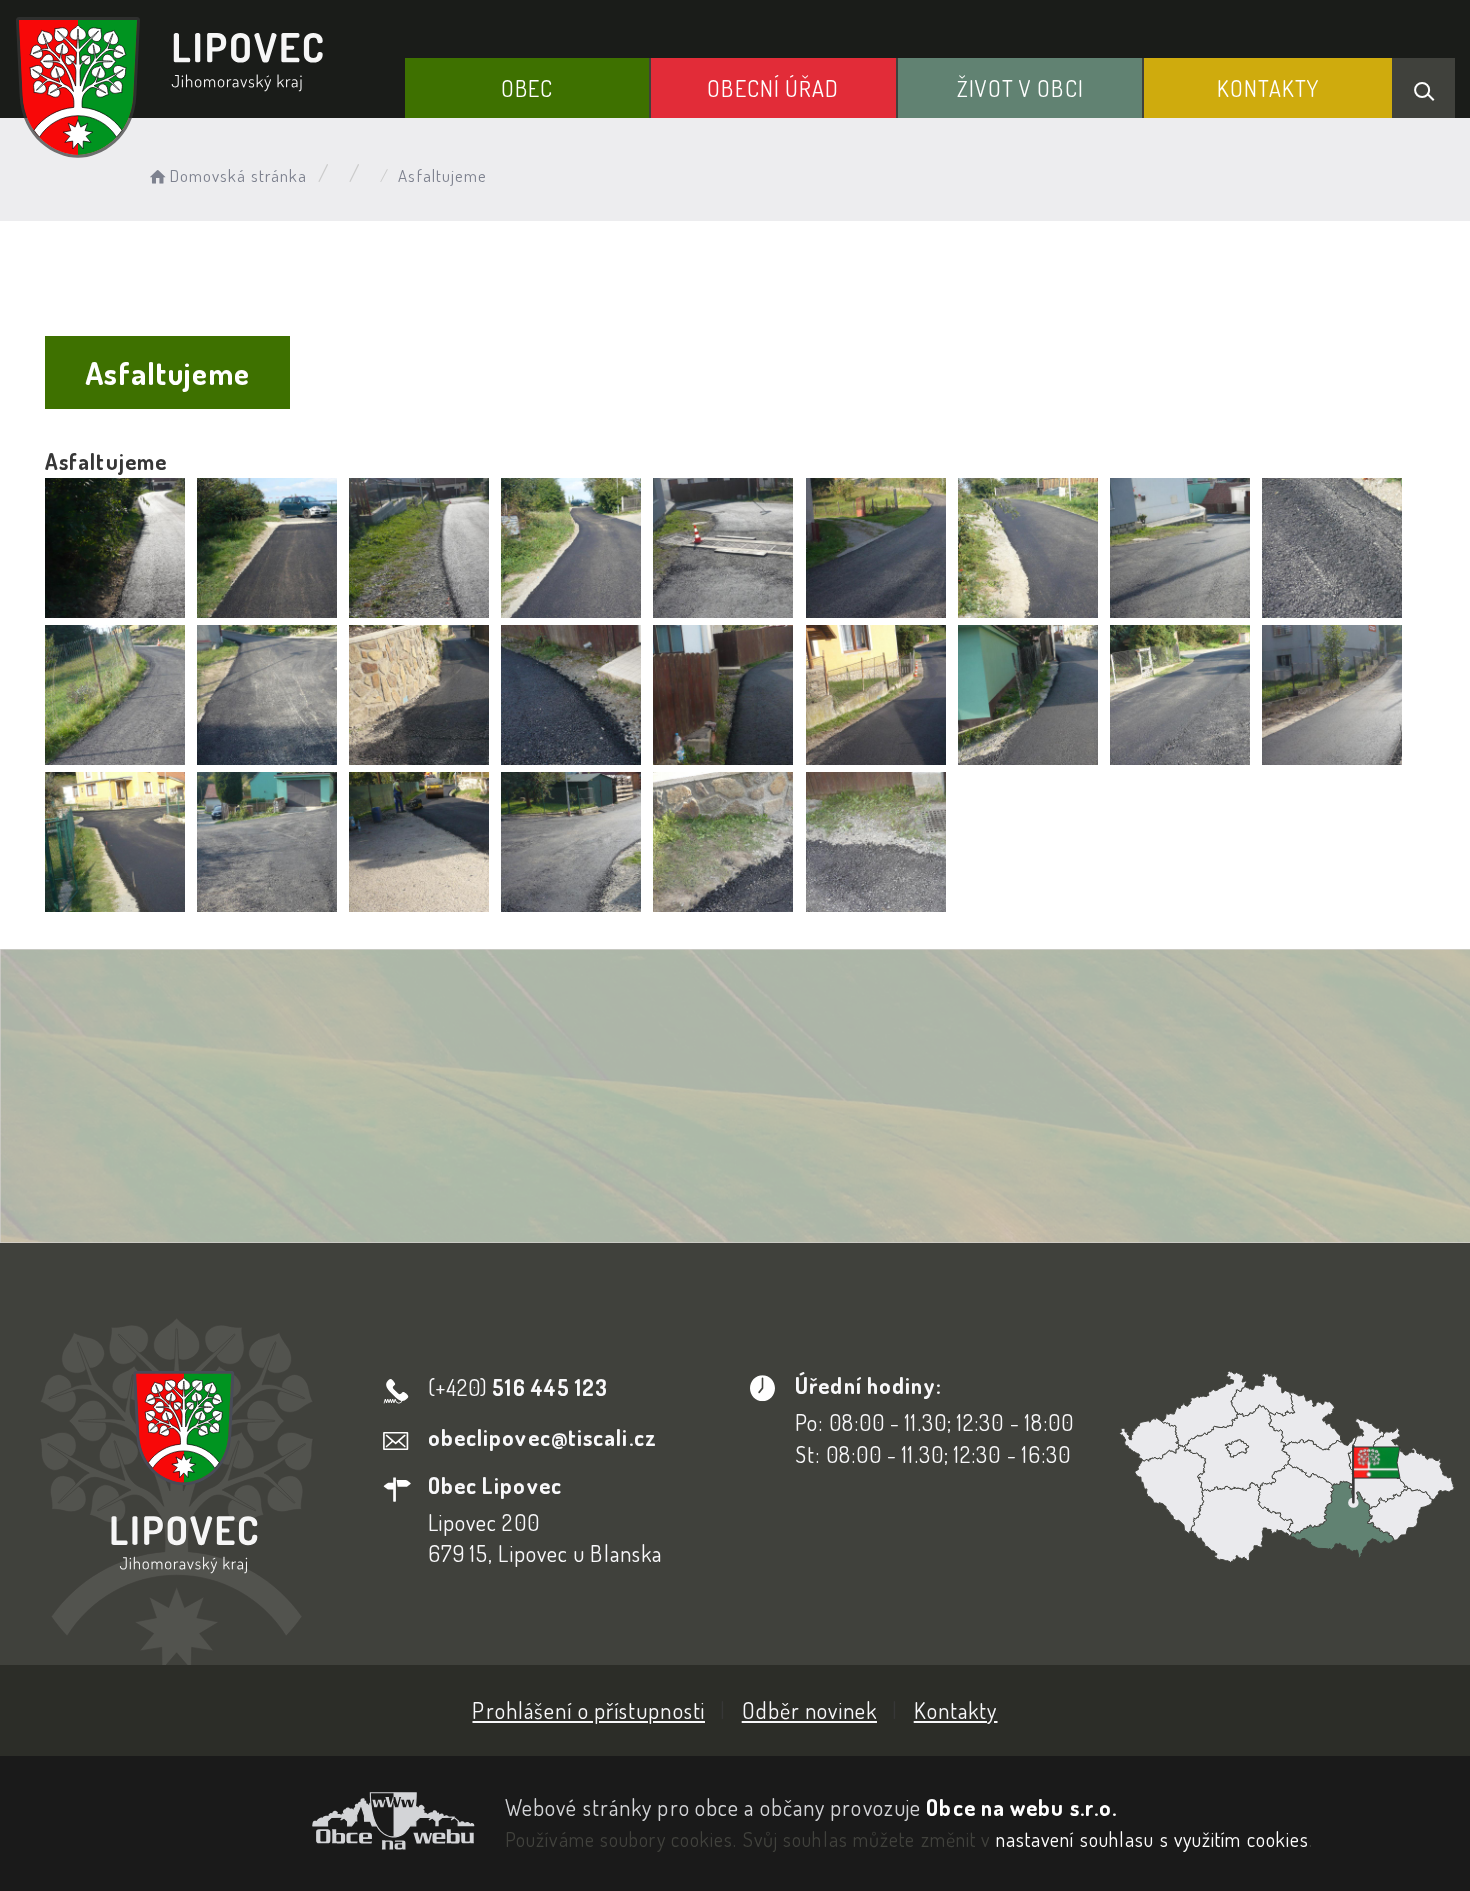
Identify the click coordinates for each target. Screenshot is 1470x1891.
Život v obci (1020, 88)
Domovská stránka (238, 175)
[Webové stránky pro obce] (245, 1821)
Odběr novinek (809, 1710)
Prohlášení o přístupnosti (588, 1710)
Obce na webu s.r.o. (1021, 1807)
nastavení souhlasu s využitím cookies (1153, 1839)
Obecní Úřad (773, 88)
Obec (527, 88)
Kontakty (1268, 88)
